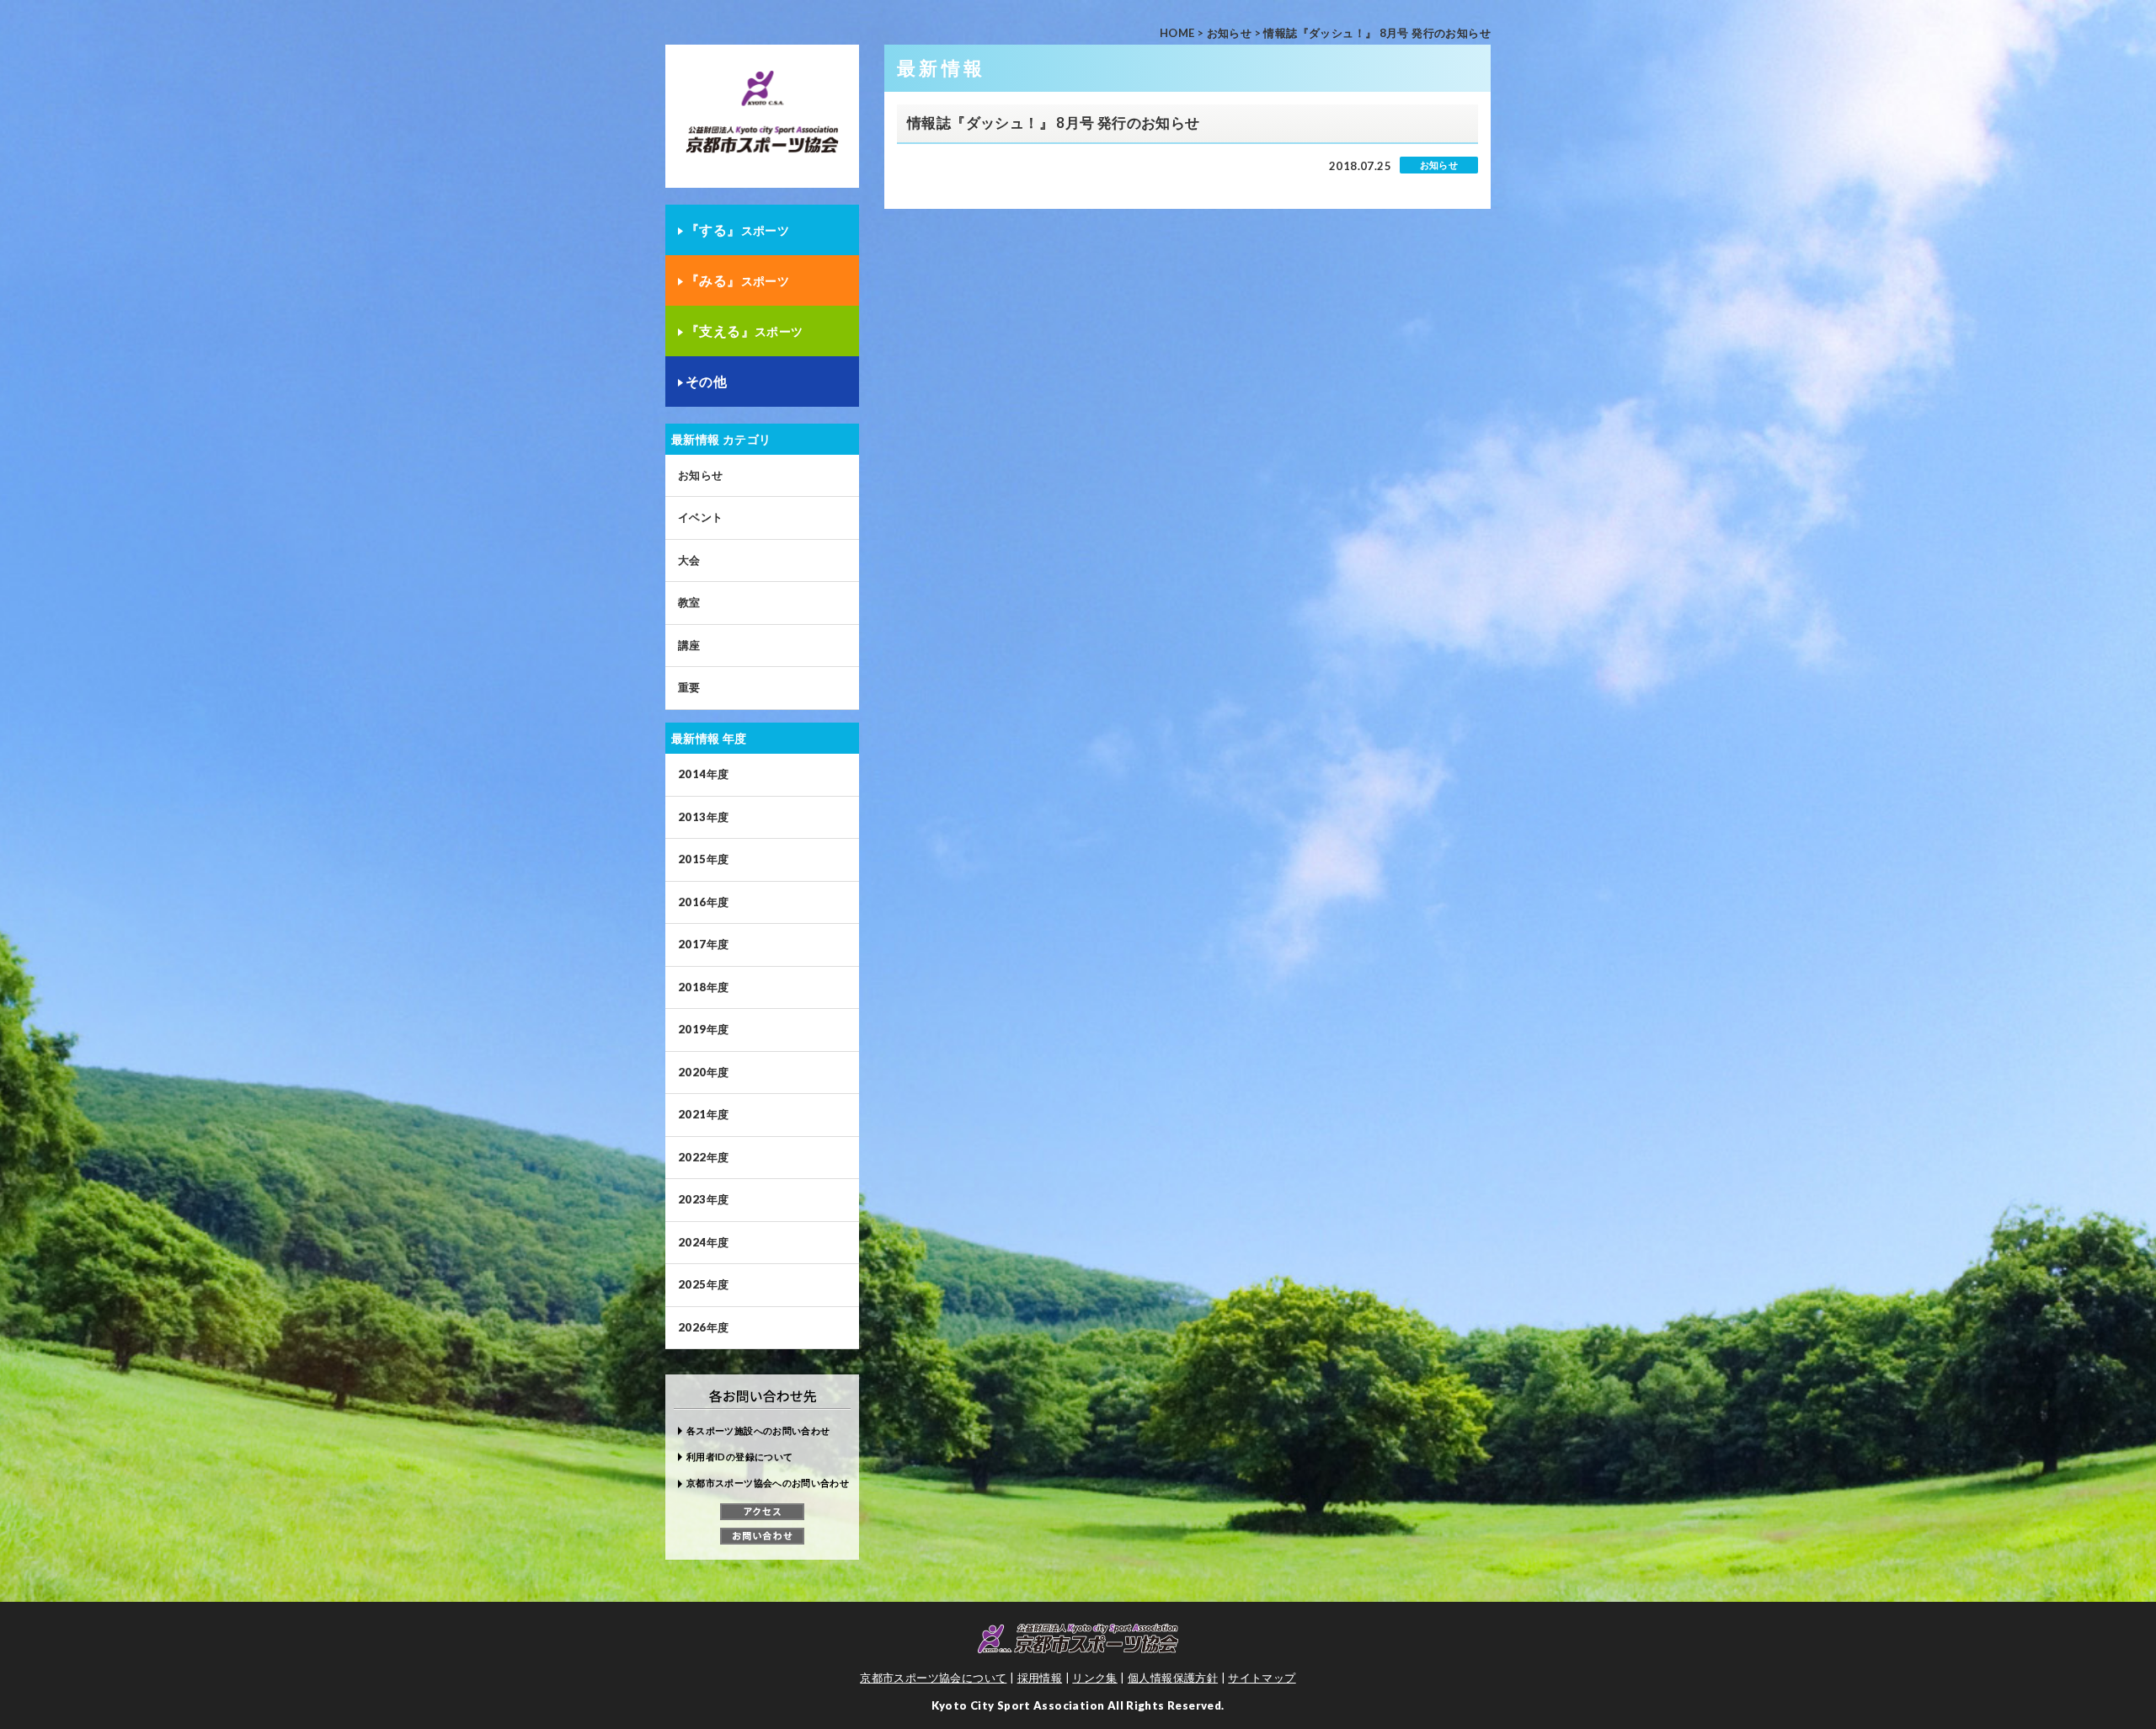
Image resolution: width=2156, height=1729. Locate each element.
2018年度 (703, 987)
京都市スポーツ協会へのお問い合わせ (768, 1483)
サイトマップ (1262, 1678)
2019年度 (703, 1029)
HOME (1177, 33)
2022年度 (703, 1157)
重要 (689, 687)
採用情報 (1040, 1678)
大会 (689, 560)
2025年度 (703, 1284)
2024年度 (703, 1242)
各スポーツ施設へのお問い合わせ (758, 1430)
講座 (689, 645)
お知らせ (1230, 33)
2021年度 (703, 1114)
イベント (701, 517)
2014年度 (703, 774)
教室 (689, 602)
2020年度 (703, 1072)
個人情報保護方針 (1173, 1678)
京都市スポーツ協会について (933, 1678)
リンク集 (1095, 1678)
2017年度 (703, 944)
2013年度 (703, 817)
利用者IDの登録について (739, 1457)
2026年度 (703, 1327)
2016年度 (703, 902)
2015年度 (703, 859)
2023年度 (703, 1199)
